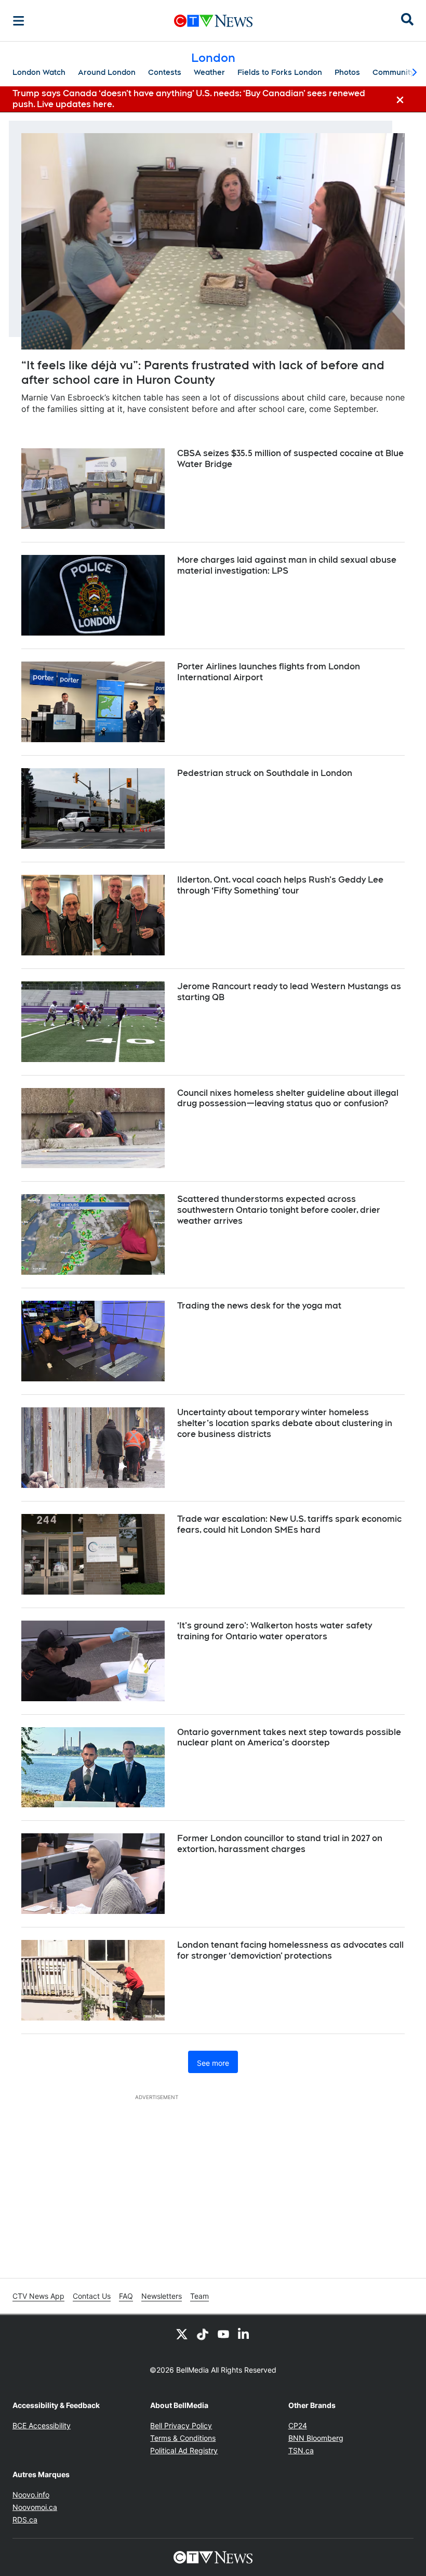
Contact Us (92, 2296)
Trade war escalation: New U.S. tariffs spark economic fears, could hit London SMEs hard (289, 1524)
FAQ (126, 2296)
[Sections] (19, 21)
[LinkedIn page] (244, 2334)
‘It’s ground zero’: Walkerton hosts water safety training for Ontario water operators (275, 1631)
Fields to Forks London (280, 72)
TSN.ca (301, 2450)
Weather (209, 72)
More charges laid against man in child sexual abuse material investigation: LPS (287, 565)
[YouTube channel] (223, 2334)
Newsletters (162, 2296)
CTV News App (38, 2296)
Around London (107, 72)
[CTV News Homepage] (213, 21)
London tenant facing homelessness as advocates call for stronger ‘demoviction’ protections (290, 1950)
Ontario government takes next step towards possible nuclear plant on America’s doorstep (289, 1738)
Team (199, 2296)
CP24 (298, 2425)
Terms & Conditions (183, 2438)
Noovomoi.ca (35, 2507)
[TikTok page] (203, 2334)
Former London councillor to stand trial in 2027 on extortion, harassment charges (280, 1844)
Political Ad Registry (184, 2450)
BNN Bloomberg (316, 2438)
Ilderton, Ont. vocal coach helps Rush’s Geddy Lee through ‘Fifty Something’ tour (280, 885)
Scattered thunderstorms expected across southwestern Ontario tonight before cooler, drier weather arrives (279, 1210)
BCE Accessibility (42, 2425)
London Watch (39, 72)
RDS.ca (25, 2520)
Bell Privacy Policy (181, 2425)
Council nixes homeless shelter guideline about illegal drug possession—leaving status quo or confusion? (288, 1098)
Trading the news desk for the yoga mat (259, 1306)
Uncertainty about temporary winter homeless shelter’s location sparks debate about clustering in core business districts (285, 1423)
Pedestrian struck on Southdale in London (265, 773)
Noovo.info (31, 2495)
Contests (165, 72)
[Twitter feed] (182, 2334)
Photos (347, 72)
